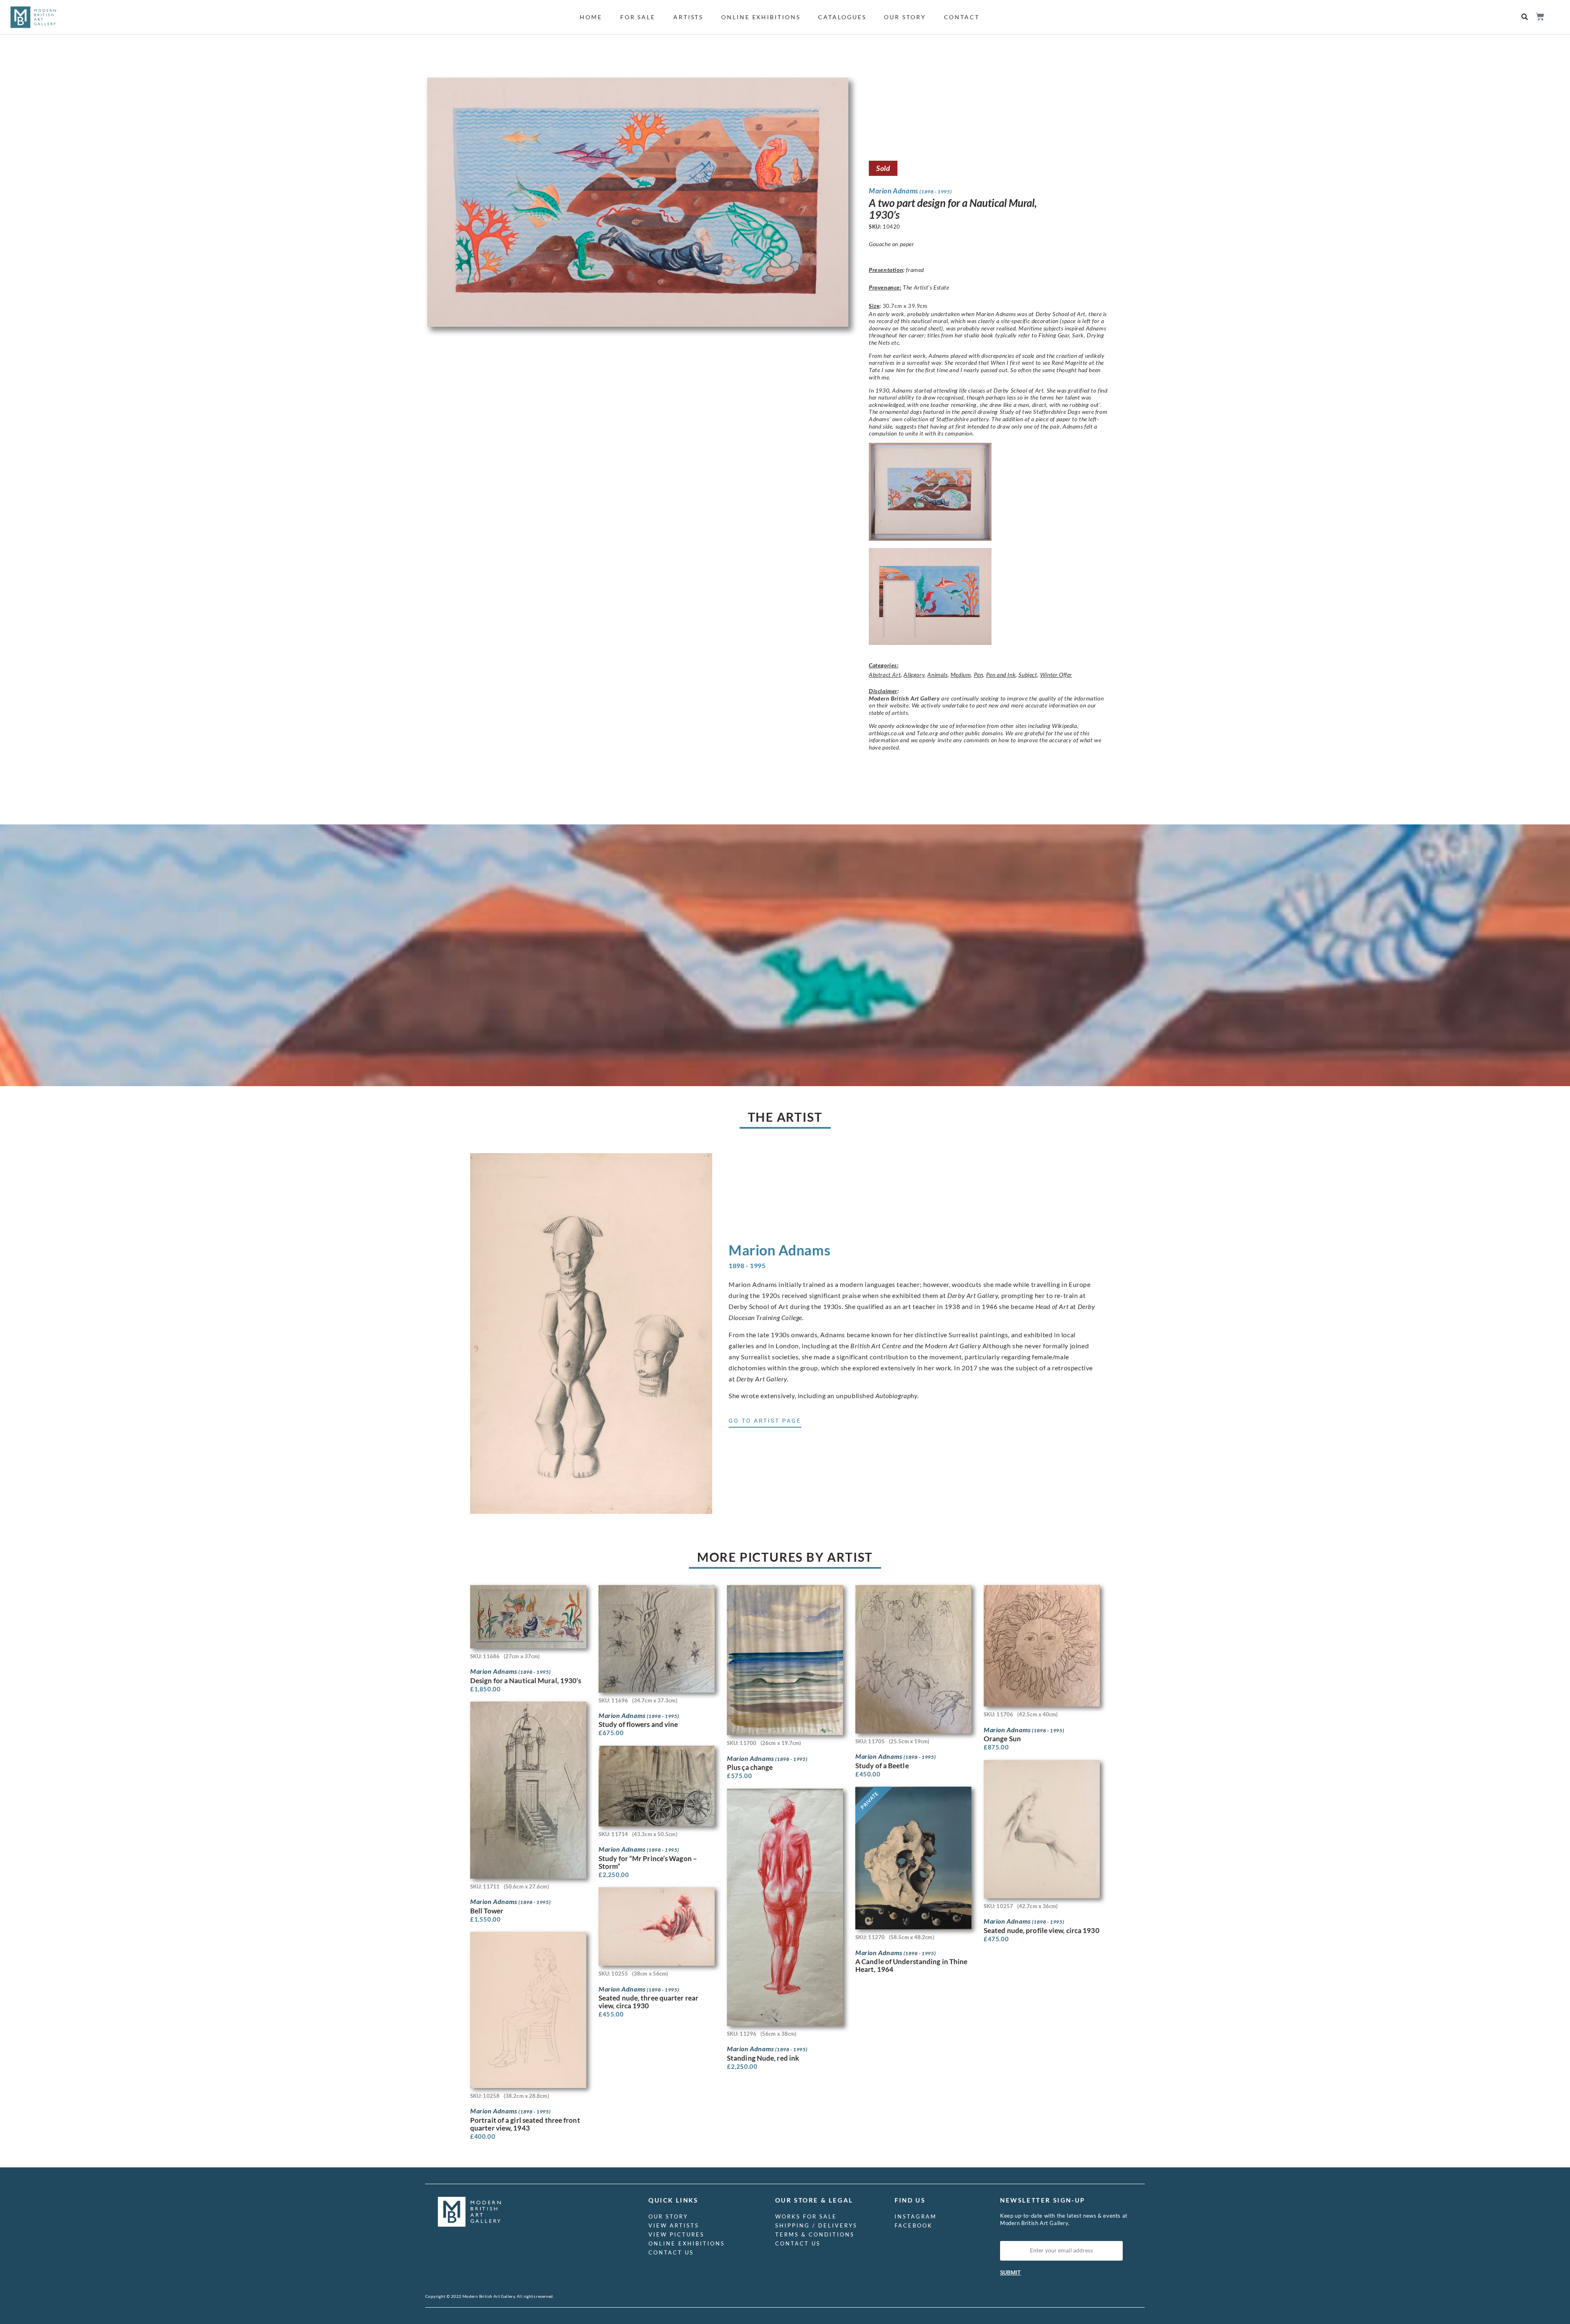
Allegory (914, 675)
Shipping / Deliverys (816, 2225)
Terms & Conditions (815, 2234)
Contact (962, 17)
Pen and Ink (1001, 675)
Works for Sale (806, 2216)
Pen (979, 675)
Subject (1028, 675)
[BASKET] (1540, 17)
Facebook (914, 2225)
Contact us (671, 2252)
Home (591, 17)
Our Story (905, 17)
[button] (1525, 17)
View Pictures (676, 2234)
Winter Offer (1056, 675)
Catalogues (842, 17)
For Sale (638, 17)
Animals (937, 675)
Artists (688, 17)
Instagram (916, 2216)
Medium (961, 675)
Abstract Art (885, 675)
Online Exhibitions (761, 17)
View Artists (674, 2225)
